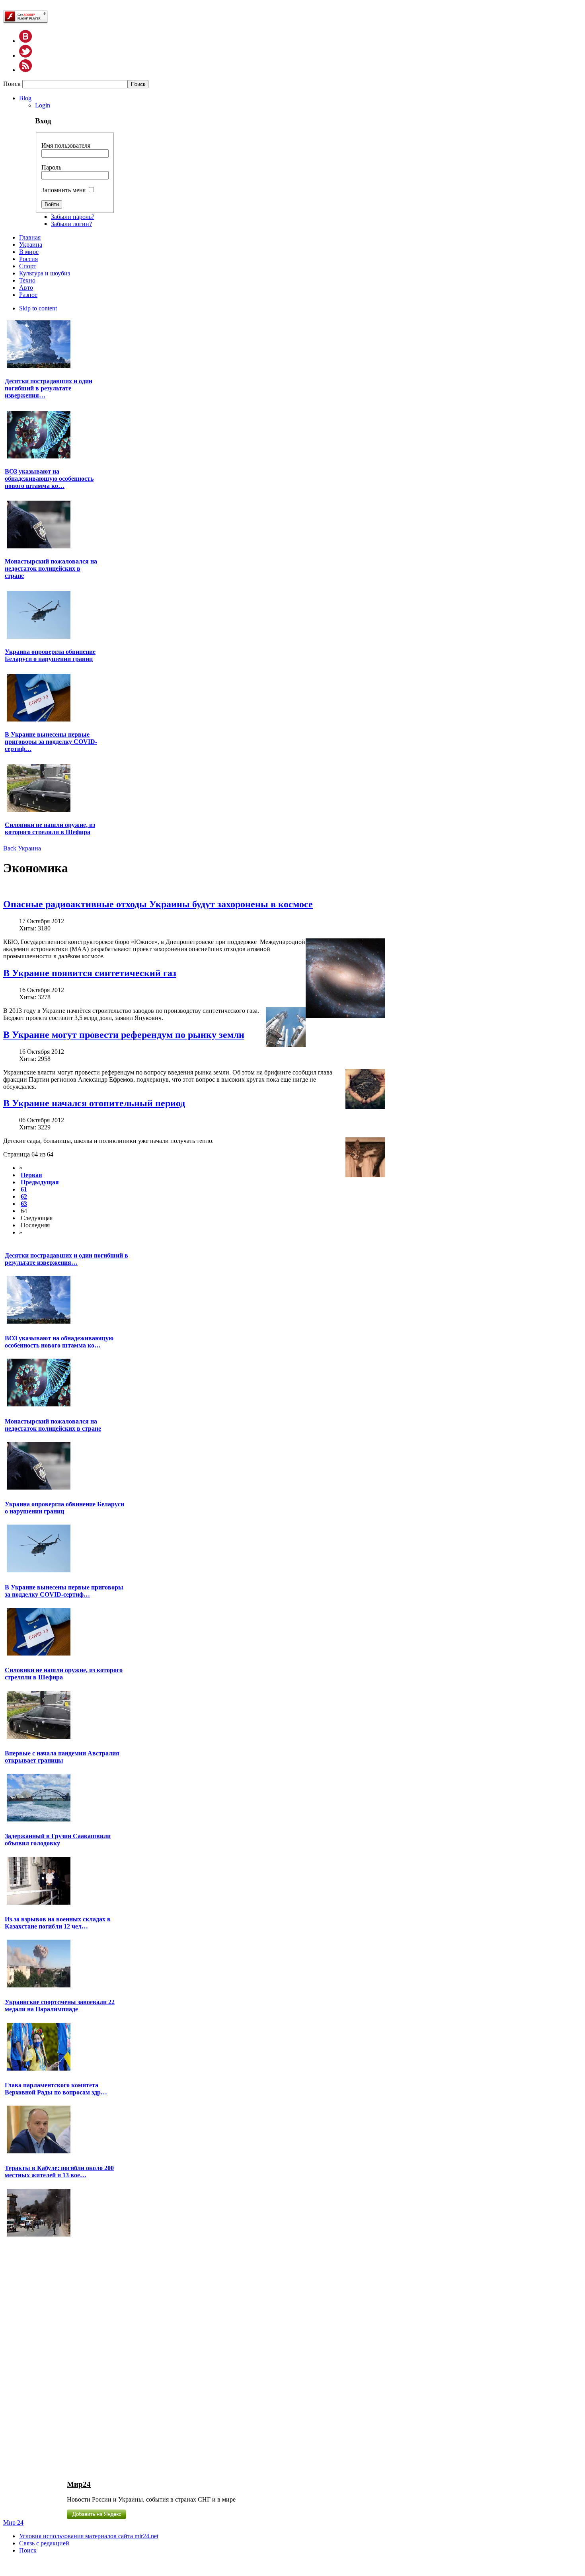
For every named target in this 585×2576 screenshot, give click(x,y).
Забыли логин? (71, 224)
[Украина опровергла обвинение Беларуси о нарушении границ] (39, 638)
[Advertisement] (52, 2358)
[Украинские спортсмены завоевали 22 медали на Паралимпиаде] (39, 2070)
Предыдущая (40, 1182)
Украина (29, 848)
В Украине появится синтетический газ (90, 973)
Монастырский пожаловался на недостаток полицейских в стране (51, 568)
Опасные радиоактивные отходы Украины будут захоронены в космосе (158, 904)
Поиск (13, 84)
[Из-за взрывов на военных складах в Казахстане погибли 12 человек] (39, 1986)
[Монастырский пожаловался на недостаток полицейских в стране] (39, 547)
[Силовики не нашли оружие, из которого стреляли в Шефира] (39, 811)
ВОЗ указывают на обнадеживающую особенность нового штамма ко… (49, 479)
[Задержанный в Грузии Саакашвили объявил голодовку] (39, 1904)
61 (24, 1189)
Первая (31, 1175)
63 (24, 1204)
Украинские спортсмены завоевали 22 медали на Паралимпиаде (60, 2006)
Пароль (51, 167)
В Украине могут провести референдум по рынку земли (124, 1035)
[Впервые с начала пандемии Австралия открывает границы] (39, 1820)
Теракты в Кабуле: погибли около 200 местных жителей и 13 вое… (59, 2171)
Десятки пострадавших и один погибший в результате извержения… (49, 388)
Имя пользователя (66, 145)
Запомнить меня (63, 190)
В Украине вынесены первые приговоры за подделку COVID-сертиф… (51, 742)
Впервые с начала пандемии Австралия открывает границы (62, 1757)
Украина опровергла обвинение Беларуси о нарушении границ (50, 655)
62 (24, 1196)
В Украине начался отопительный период (94, 1103)
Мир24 (79, 2484)
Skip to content (38, 308)
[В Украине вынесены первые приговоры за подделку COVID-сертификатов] (39, 721)
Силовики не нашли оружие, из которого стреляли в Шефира (50, 828)
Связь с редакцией (44, 2543)
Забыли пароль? (73, 217)
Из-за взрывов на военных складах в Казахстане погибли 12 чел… (58, 1923)
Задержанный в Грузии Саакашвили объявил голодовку (58, 1840)
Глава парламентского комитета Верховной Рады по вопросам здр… (56, 2089)
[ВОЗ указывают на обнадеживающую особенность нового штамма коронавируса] (39, 457)
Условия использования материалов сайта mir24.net (89, 2536)
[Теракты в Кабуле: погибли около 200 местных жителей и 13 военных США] (39, 2236)
